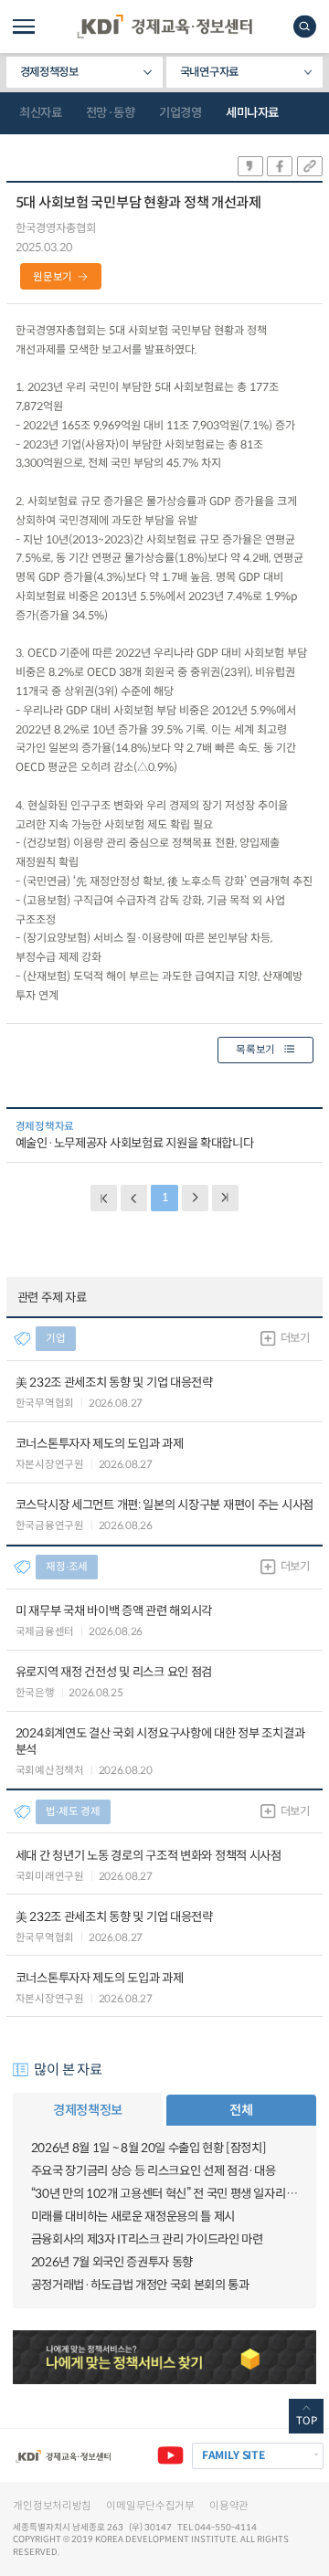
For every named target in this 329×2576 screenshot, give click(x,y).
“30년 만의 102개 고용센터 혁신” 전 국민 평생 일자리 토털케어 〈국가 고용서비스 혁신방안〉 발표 (165, 2194)
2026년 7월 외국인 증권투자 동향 (112, 2262)
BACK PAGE (104, 1198)
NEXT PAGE (225, 1198)
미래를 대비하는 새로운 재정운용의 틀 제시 (133, 2217)
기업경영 (180, 113)
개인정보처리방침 (52, 2506)
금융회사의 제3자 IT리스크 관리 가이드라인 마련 (147, 2239)
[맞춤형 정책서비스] (164, 2358)
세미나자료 (252, 113)
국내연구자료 (209, 72)
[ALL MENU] (24, 26)
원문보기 (53, 277)
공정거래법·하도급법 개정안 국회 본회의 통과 (140, 2285)
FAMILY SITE (233, 2455)
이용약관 (229, 2506)
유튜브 (170, 2456)
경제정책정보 (49, 72)
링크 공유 (310, 166)
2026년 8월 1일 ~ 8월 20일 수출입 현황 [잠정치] (149, 2148)
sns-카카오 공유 (250, 166)
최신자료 (40, 113)
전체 (241, 2110)
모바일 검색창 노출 (305, 26)
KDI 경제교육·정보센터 (164, 26)
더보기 (295, 1338)
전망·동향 (111, 113)
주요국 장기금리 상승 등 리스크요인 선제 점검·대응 (154, 2171)
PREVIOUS (134, 1198)
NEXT (195, 1198)
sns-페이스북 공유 (280, 166)
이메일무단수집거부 (150, 2506)
